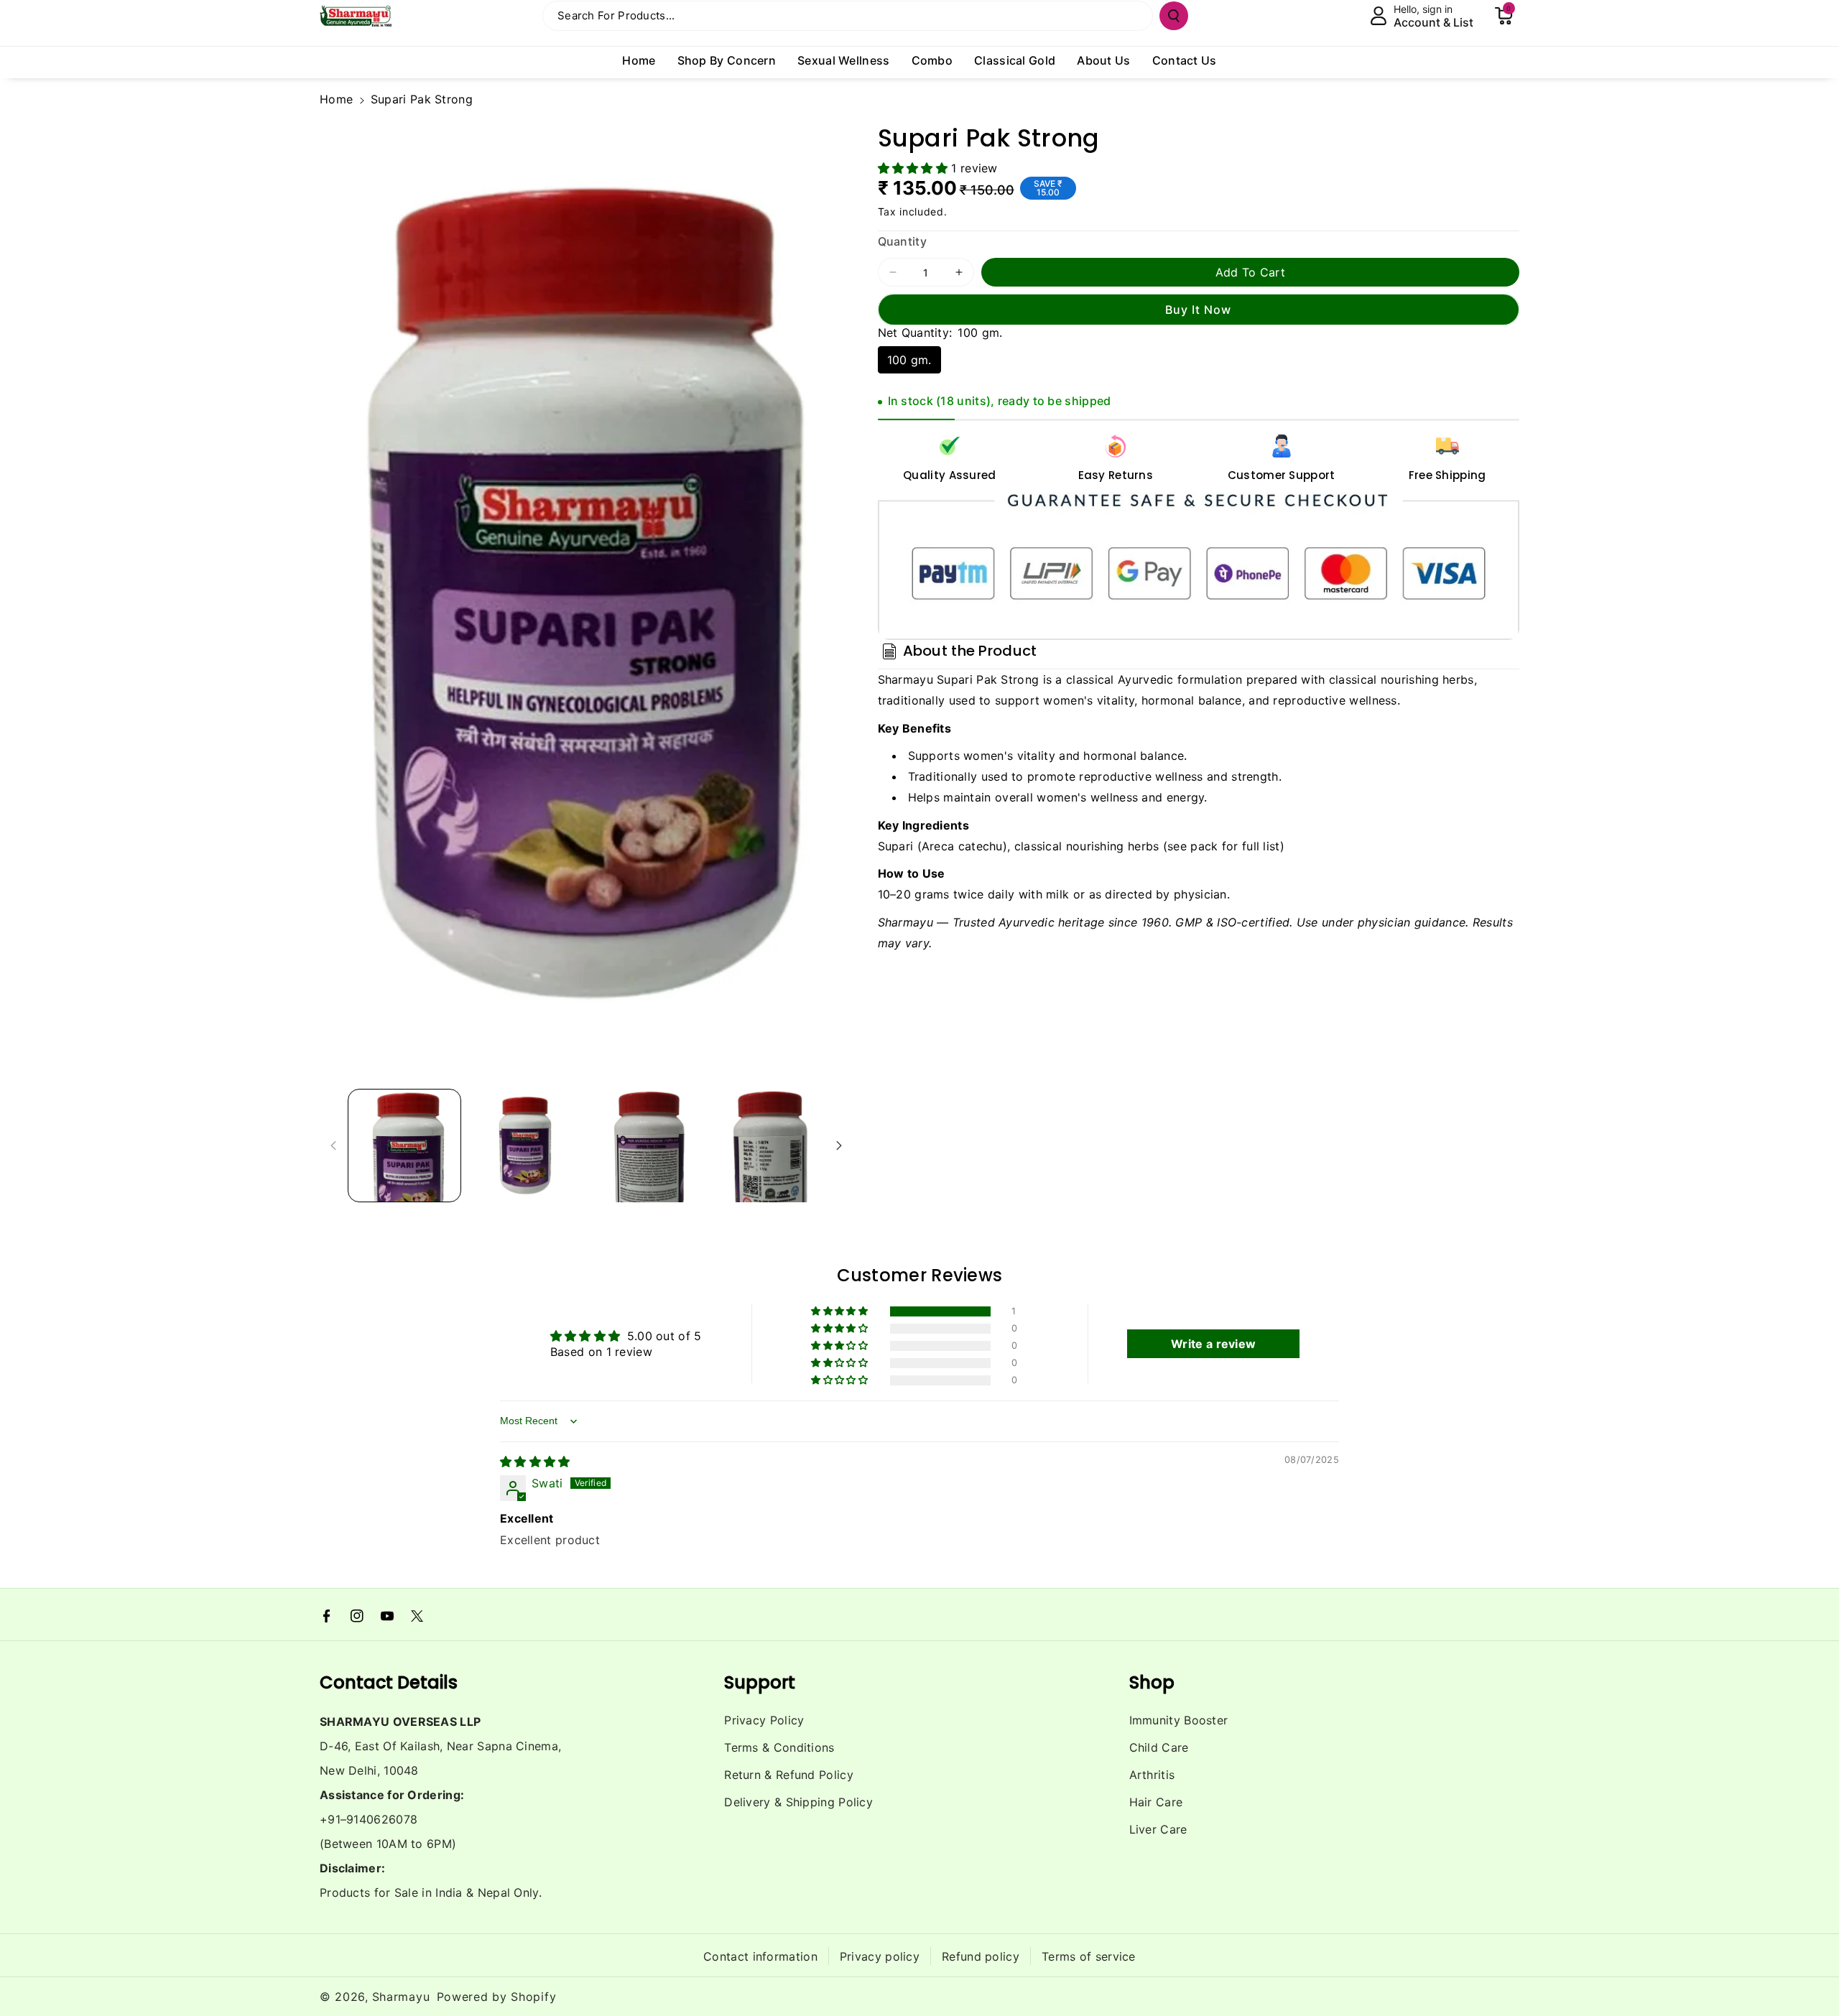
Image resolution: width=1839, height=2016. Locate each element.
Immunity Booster (1179, 1720)
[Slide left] (333, 1146)
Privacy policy (880, 1956)
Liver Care (1158, 1829)
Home (336, 99)
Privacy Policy (764, 1720)
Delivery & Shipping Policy (798, 1802)
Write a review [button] (1213, 1344)
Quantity (902, 241)
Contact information (760, 1956)
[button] (1504, 16)
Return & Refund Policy (789, 1775)
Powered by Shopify (497, 1997)
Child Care (1159, 1747)
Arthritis (1152, 1775)
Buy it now (1198, 310)
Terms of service (1089, 1956)
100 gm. (909, 360)
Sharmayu (401, 1997)
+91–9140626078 (369, 1819)
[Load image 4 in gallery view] (766, 1146)
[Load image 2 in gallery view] (525, 1146)
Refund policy (981, 1956)
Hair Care (1156, 1802)
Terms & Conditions (779, 1747)
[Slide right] (839, 1146)
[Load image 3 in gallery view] (646, 1146)
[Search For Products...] (1174, 16)
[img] (535, 1462)
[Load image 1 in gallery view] (404, 1146)
